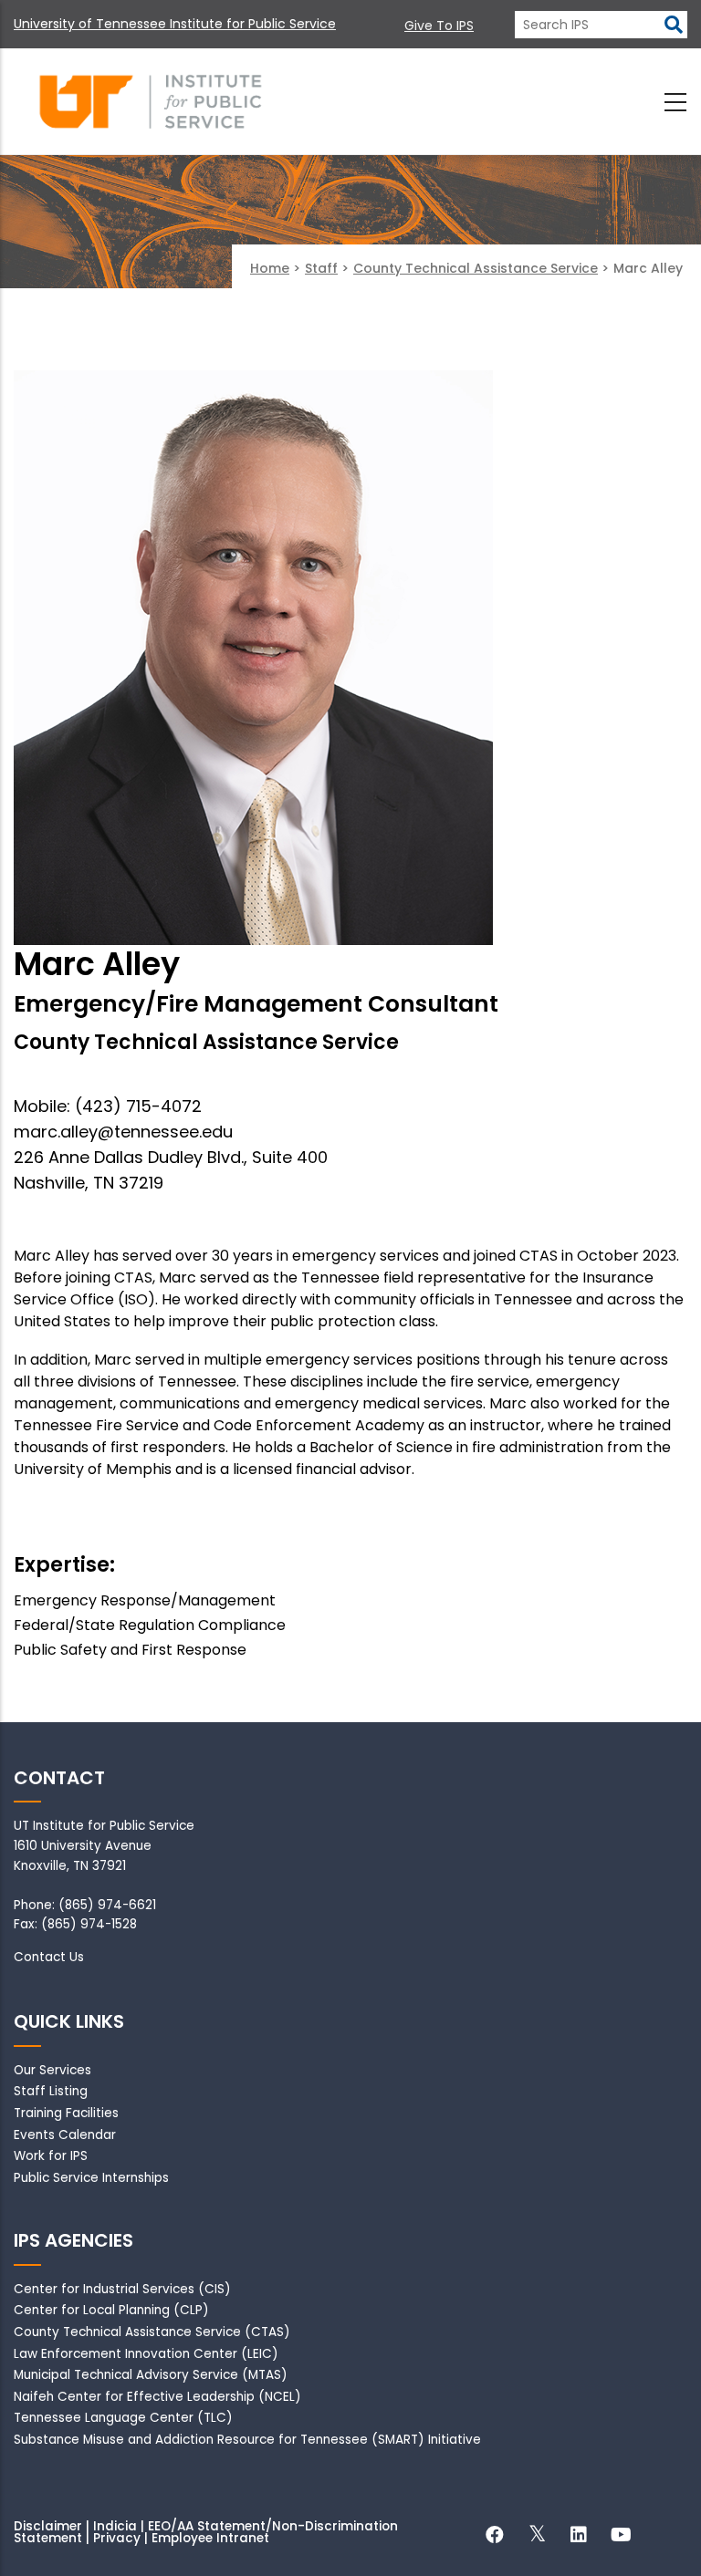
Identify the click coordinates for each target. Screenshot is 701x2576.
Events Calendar (65, 2135)
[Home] (151, 102)
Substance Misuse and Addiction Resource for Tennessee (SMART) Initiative (247, 2440)
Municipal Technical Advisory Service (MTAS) (151, 2375)
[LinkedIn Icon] (579, 2537)
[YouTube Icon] (621, 2537)
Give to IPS (439, 26)
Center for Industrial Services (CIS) (122, 2289)
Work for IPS (51, 2156)
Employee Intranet (210, 2538)
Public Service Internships (91, 2178)
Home (270, 268)
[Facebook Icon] (495, 2537)
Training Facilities (66, 2113)
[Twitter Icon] (537, 2537)
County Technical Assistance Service (476, 268)
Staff (321, 268)
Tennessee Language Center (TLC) (123, 2418)
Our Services (52, 2070)
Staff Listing (51, 2091)
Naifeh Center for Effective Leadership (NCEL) (157, 2397)
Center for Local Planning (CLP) (111, 2310)
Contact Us (49, 1957)
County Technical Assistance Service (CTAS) (152, 2332)
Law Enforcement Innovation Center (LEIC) (146, 2354)
